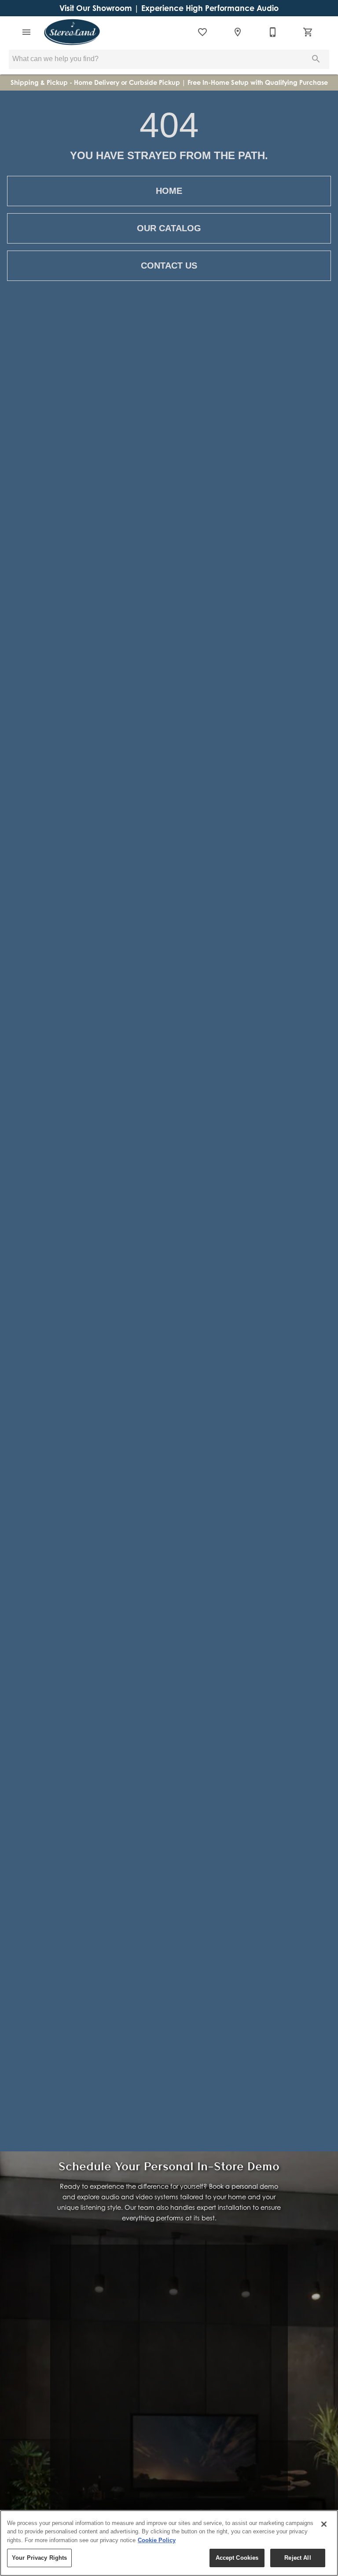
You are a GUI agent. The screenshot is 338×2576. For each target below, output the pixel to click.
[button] (26, 32)
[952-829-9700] (273, 32)
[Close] (324, 2524)
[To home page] (72, 32)
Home (169, 191)
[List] (202, 32)
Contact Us (169, 266)
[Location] (238, 32)
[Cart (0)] (308, 32)
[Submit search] (316, 59)
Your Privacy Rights (39, 2558)
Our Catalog (169, 228)
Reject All (298, 2558)
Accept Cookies (237, 2558)
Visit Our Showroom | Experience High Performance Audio (169, 8)
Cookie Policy (157, 2540)
